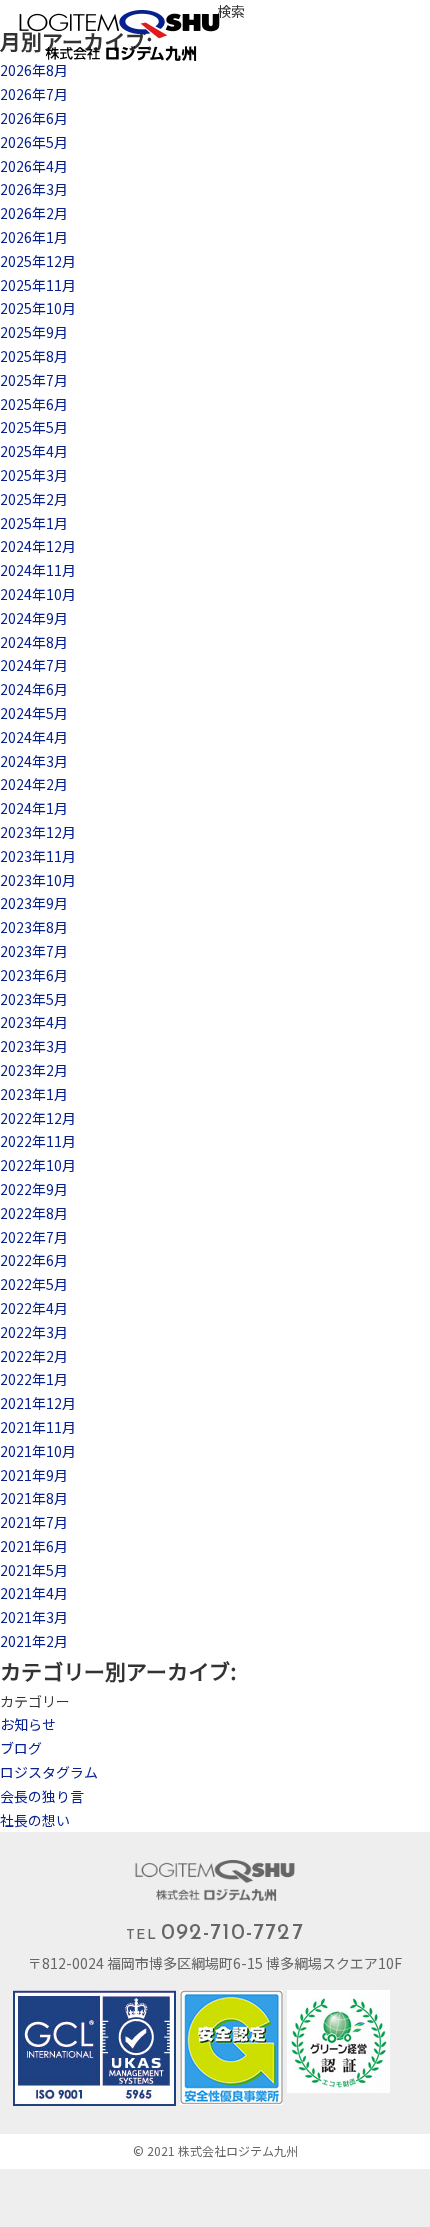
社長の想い (35, 1820)
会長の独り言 (42, 1796)
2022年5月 (34, 1284)
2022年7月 (34, 1237)
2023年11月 (38, 856)
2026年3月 (34, 189)
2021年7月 (34, 1522)
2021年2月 (34, 1641)
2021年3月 (34, 1617)
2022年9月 (34, 1189)
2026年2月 (34, 213)
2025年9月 (34, 332)
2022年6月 (34, 1260)
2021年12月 (38, 1403)
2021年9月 (34, 1475)
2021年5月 (34, 1570)
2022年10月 (38, 1165)
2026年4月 (34, 166)
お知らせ (28, 1724)
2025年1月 (34, 523)
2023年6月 (34, 975)
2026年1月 (34, 237)
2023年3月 (34, 1046)
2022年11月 (38, 1141)
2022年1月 (34, 1379)
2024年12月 (38, 546)
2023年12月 (38, 832)
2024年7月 (34, 665)
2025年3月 (34, 475)
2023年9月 (34, 903)
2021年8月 (34, 1498)
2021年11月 (38, 1427)
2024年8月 (34, 642)
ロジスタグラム (49, 1772)
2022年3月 (34, 1332)
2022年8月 (34, 1213)
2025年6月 (34, 404)
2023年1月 (34, 1094)
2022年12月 (38, 1118)
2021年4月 (34, 1593)
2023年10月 (38, 880)
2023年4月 (34, 1022)
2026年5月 (34, 142)
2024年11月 (38, 570)
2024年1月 (34, 808)
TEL (214, 1933)
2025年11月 (38, 285)
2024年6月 (34, 689)
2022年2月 (34, 1356)
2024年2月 (34, 784)
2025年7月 (34, 380)
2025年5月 (34, 427)
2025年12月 (38, 261)
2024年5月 (34, 713)
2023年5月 (34, 999)
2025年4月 (34, 451)
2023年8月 (34, 927)
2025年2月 (34, 499)
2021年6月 (34, 1546)
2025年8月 (34, 356)
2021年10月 (38, 1451)
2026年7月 (34, 94)
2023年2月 (34, 1070)
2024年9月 (34, 618)
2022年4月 (34, 1308)
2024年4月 (34, 737)
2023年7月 (34, 951)
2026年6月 (34, 118)
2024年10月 (38, 594)
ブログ (21, 1748)
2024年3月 (34, 761)
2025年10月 (38, 308)
